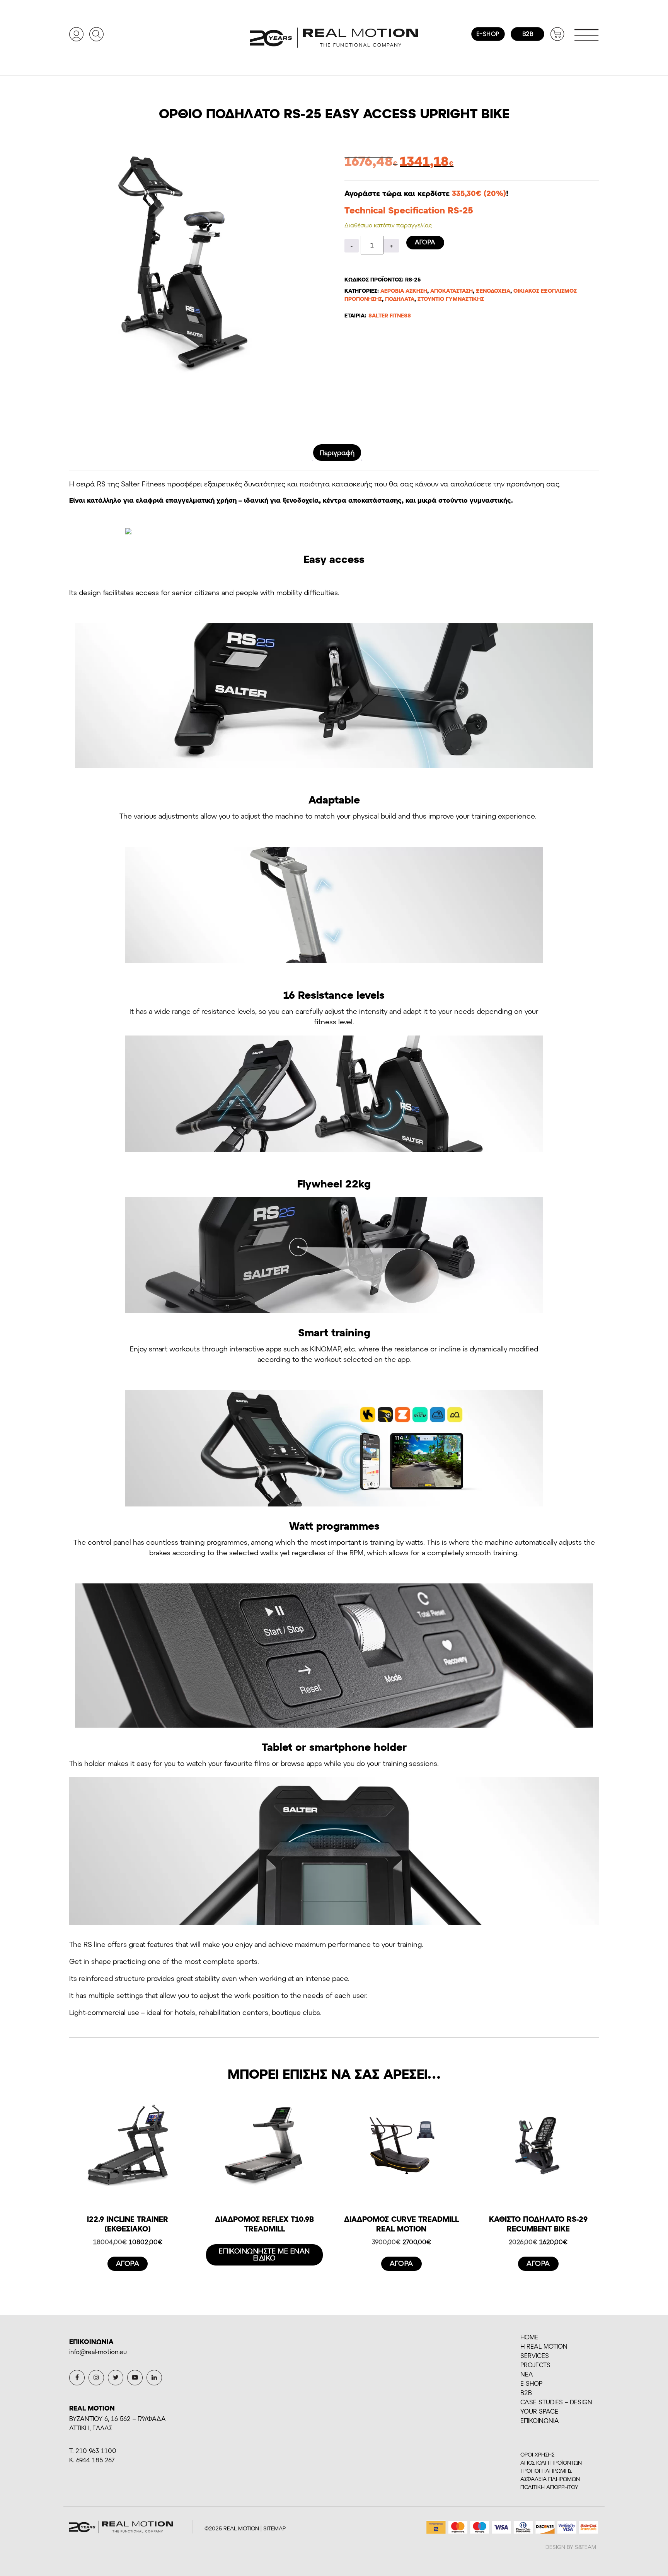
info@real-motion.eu (98, 2352)
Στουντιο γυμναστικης (451, 299)
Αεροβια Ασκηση (404, 291)
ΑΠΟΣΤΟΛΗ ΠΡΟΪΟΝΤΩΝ (551, 2463)
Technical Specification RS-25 (409, 210)
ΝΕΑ (527, 2374)
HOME (529, 2337)
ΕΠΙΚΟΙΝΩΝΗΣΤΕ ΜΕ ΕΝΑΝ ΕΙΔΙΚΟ (264, 2254)
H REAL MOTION (544, 2346)
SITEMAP (274, 2528)
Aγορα (425, 242)
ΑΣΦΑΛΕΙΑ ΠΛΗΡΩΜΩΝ (550, 2479)
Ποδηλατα (400, 299)
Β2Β (526, 2393)
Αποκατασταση (452, 291)
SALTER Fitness (390, 315)
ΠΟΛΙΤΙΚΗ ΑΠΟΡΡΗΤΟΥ (549, 2487)
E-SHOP (531, 2383)
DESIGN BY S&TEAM (571, 2547)
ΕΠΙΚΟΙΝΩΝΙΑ (540, 2420)
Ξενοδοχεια (493, 291)
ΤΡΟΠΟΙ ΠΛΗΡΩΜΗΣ (546, 2471)
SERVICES (535, 2355)
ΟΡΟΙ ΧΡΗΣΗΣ (537, 2454)
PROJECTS (535, 2365)
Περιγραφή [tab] (337, 452)
